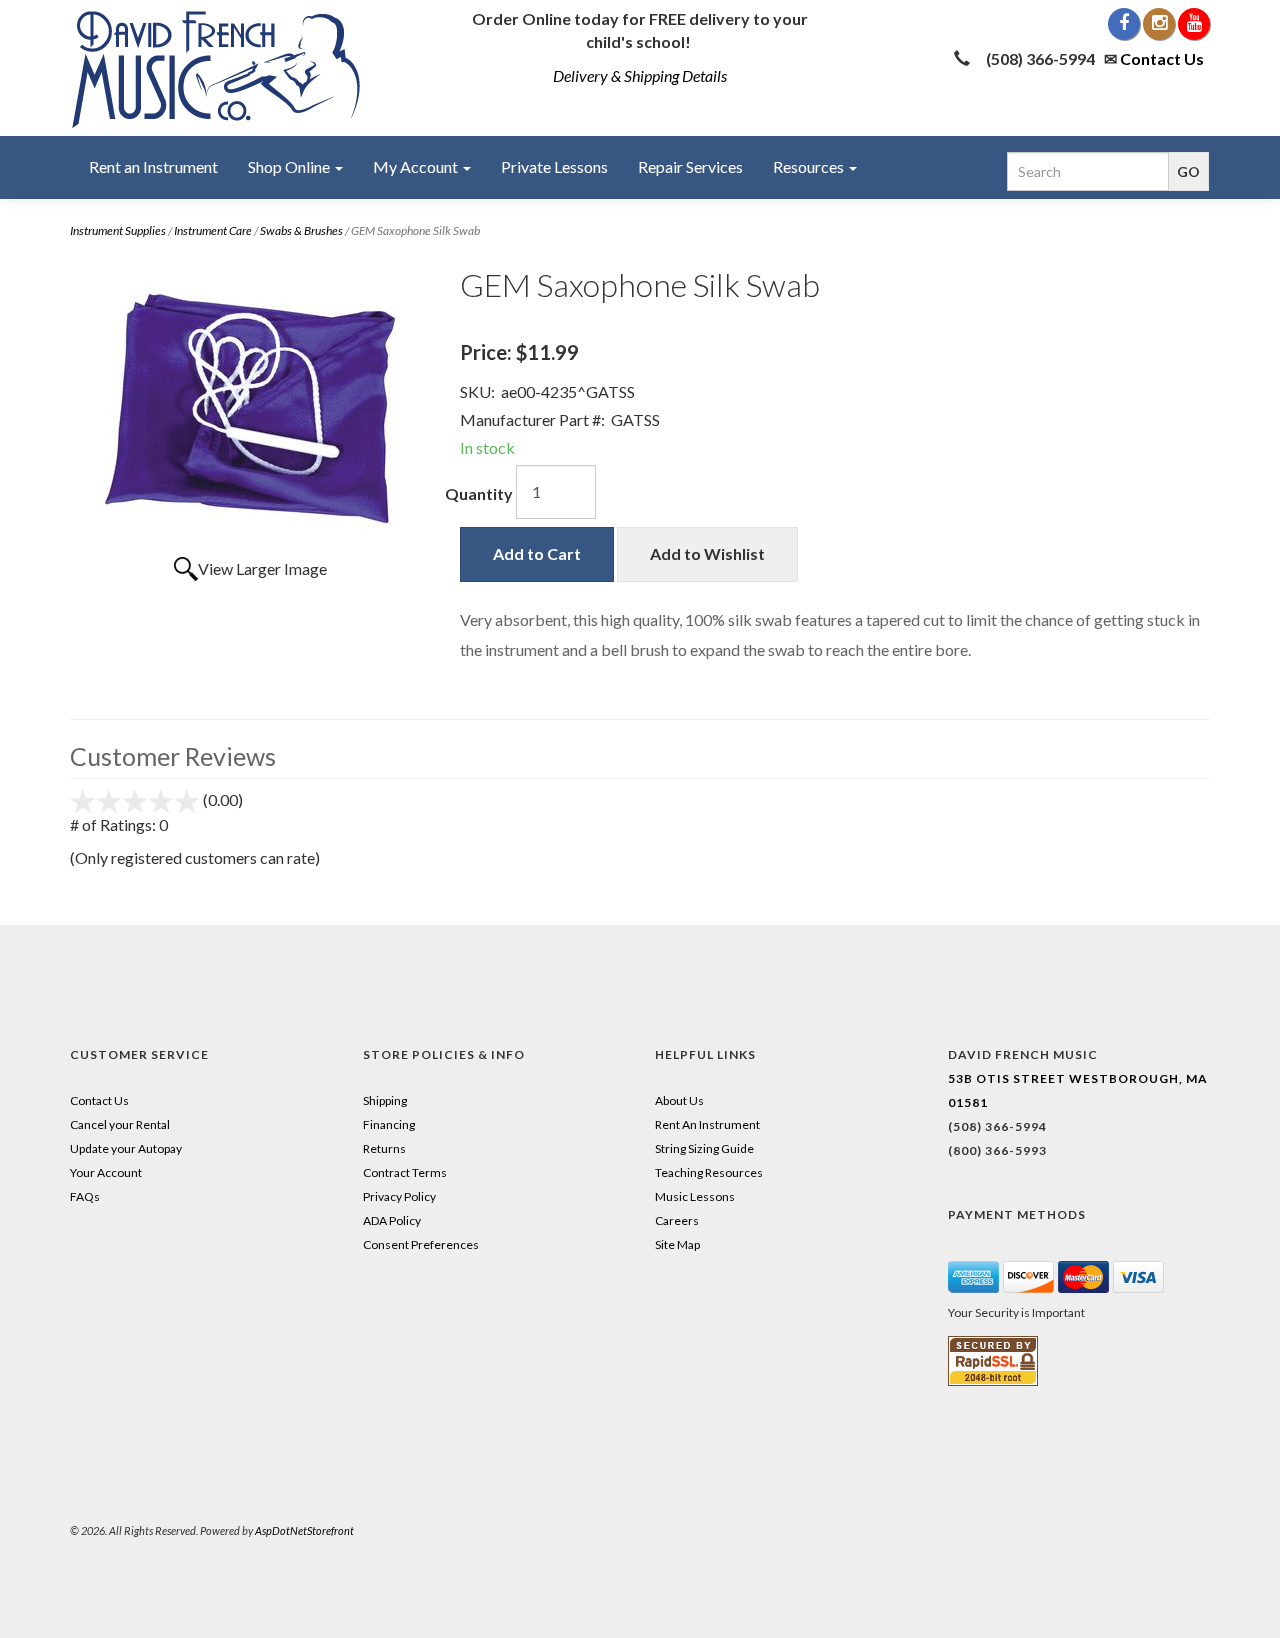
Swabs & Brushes (301, 230)
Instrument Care (213, 230)
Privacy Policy (399, 1196)
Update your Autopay (126, 1148)
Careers (677, 1220)
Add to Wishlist (707, 553)
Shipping (385, 1100)
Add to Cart (537, 553)
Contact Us (1162, 58)
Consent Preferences (421, 1244)
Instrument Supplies (118, 230)
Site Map (677, 1244)
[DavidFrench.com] (216, 65)
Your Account (106, 1172)
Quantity (479, 493)
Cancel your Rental (120, 1124)
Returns (384, 1148)
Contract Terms (405, 1172)
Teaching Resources (709, 1172)
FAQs (85, 1196)
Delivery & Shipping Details (640, 75)
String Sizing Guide (704, 1148)
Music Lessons (695, 1196)
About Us (679, 1100)
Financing (389, 1124)
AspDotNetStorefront (304, 1530)
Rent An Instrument (707, 1124)
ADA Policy (392, 1220)
